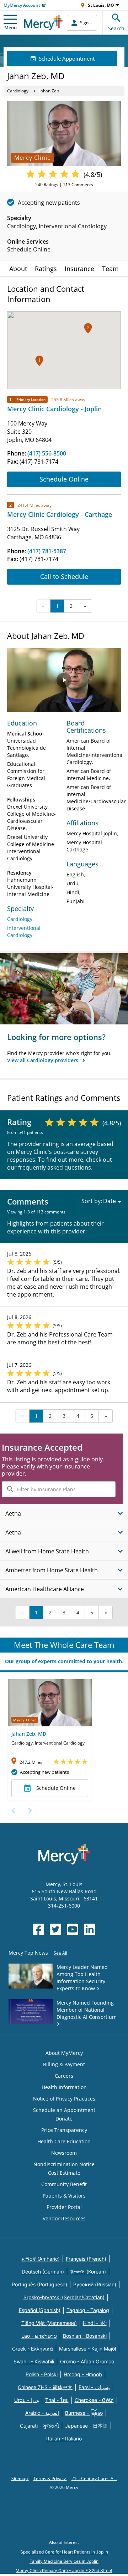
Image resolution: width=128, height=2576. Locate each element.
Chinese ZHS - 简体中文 (45, 2387)
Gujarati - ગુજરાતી (39, 2426)
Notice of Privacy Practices (64, 2099)
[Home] (43, 23)
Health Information (64, 2087)
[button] (39, 361)
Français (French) (86, 2259)
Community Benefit (64, 2184)
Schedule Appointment (67, 58)
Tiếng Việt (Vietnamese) (49, 2323)
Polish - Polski (42, 2374)
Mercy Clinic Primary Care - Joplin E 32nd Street (64, 2570)
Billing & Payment (64, 2064)
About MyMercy (64, 2053)
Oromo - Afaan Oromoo (87, 2361)
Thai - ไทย (57, 2400)
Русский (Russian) (95, 2284)
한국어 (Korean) (88, 2272)
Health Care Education (64, 2141)
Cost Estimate (64, 2173)
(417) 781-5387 (47, 551)
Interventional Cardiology (24, 931)
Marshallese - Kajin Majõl (87, 2349)
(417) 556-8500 (47, 453)
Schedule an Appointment (64, 2110)
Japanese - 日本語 (86, 2426)
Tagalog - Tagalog (88, 2310)
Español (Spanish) (40, 2310)
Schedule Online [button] (56, 1788)
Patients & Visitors (64, 2196)
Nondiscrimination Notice (64, 2164)
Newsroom (64, 2153)
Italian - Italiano (64, 2438)
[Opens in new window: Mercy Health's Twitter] (55, 1929)
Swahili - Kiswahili (34, 2361)
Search (116, 28)
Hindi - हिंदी (95, 2323)
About (18, 269)
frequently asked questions (55, 1167)
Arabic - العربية (42, 2413)
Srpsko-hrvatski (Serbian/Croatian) (64, 2297)
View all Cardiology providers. (44, 1060)
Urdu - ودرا (27, 2400)
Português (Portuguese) (39, 2284)
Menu (10, 27)
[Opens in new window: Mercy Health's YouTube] (73, 1929)
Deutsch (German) (43, 2272)
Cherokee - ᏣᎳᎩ (94, 2400)
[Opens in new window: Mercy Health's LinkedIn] (90, 1929)
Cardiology (18, 91)
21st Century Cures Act (94, 2478)
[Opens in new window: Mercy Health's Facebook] (38, 1929)
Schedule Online (64, 479)
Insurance (79, 269)
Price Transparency (64, 2130)
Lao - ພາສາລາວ (39, 2336)
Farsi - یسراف (94, 2387)
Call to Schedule (64, 576)
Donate (64, 2119)
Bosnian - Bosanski (85, 2336)
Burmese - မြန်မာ (84, 2413)
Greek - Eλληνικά (33, 2349)
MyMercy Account (22, 5)
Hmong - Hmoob (83, 2374)
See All (60, 1953)
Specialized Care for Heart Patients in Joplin (64, 2552)
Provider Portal (64, 2207)
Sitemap (20, 2478)
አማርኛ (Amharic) (41, 2259)
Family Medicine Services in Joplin (64, 2561)
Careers (64, 2076)
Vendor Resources (64, 2218)
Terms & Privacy (50, 2478)
